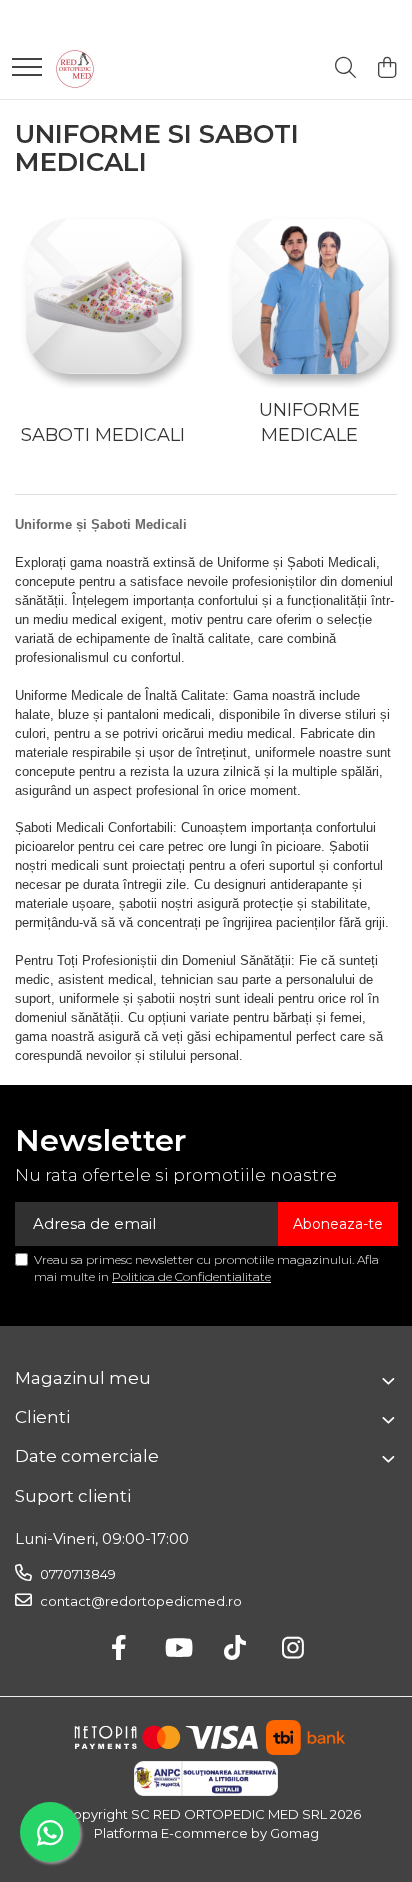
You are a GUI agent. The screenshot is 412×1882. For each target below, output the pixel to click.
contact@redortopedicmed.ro (139, 1601)
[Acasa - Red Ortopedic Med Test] (75, 69)
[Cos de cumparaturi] (386, 68)
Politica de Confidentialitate (191, 1276)
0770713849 (76, 1574)
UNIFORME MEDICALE (309, 423)
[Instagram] (293, 1649)
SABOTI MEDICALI (103, 435)
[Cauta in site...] (345, 68)
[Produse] (27, 68)
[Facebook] (119, 1649)
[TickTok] (235, 1649)
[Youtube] (177, 1649)
